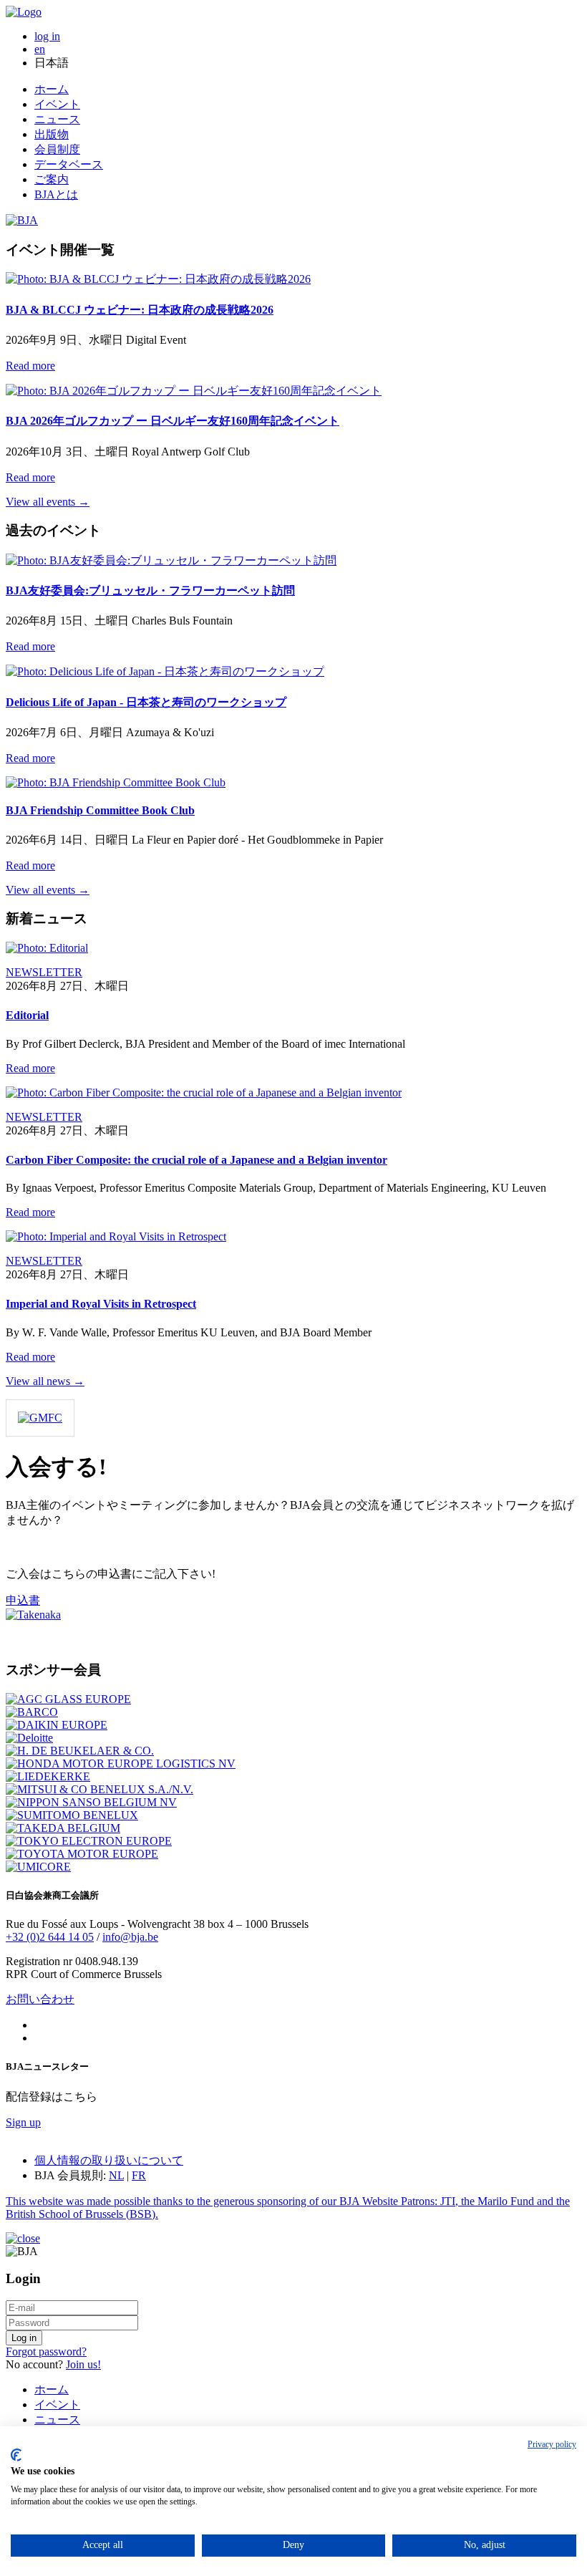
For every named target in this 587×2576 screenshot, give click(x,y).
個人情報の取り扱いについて (109, 2160)
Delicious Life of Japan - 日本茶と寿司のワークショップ (146, 702)
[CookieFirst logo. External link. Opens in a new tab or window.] (16, 2455)
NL (116, 2175)
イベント (57, 104)
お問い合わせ (40, 1999)
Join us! (83, 2364)
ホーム (52, 89)
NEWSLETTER (44, 972)
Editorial (27, 1015)
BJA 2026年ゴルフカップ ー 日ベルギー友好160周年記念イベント (173, 421)
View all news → (45, 1381)
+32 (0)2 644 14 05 (50, 1937)
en (40, 49)
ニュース (57, 119)
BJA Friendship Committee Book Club (100, 810)
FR (139, 2175)
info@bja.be (130, 1937)
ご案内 (52, 179)
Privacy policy (552, 2444)
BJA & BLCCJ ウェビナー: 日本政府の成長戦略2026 (140, 310)
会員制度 (57, 149)
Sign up (23, 2122)
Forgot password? (46, 2351)
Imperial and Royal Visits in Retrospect (101, 1304)
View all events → (48, 502)
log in (47, 36)
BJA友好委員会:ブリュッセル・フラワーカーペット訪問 (150, 590)
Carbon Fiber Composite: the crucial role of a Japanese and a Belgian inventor (197, 1160)
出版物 (52, 134)
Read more (30, 366)
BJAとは (56, 194)
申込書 (23, 1600)
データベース (69, 164)
